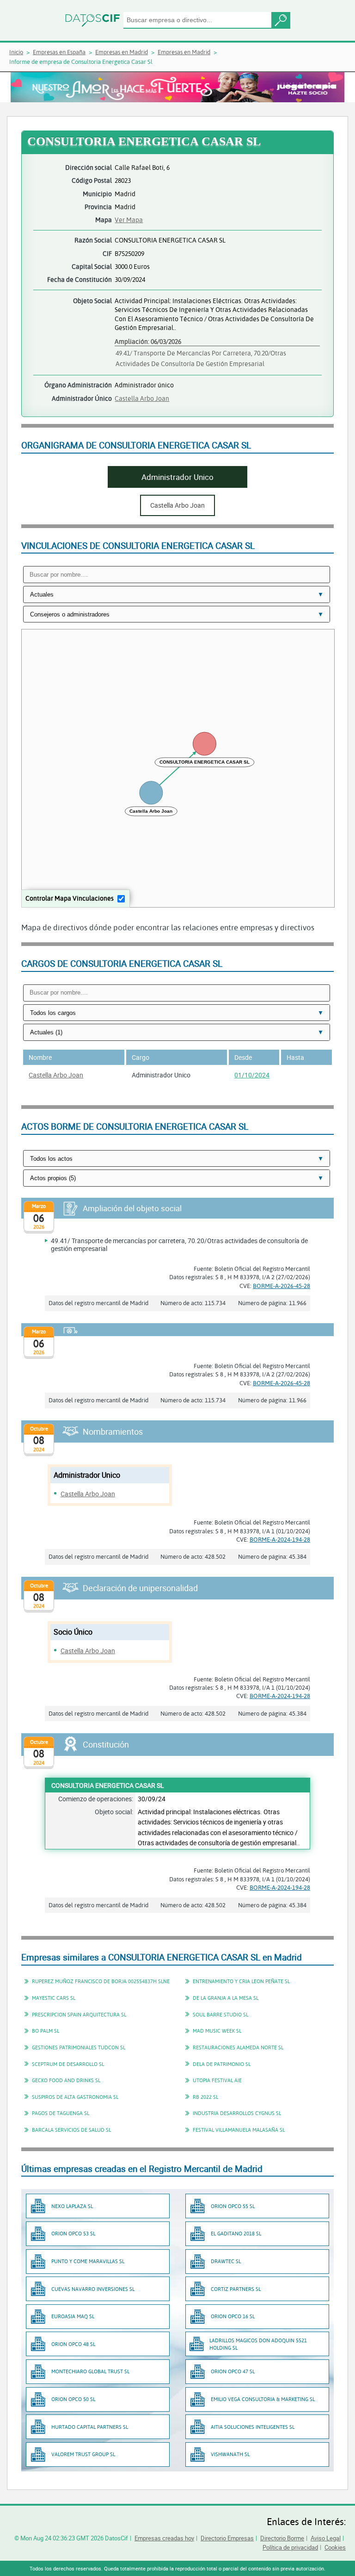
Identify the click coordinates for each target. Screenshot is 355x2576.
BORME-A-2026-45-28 (282, 1286)
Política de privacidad (290, 2547)
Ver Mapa (129, 220)
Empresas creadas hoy (164, 2538)
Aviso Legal (326, 2538)
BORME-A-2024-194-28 (280, 1539)
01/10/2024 (252, 1075)
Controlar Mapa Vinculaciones (70, 898)
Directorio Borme (282, 2538)
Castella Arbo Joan (142, 398)
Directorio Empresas (227, 2538)
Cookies (335, 2547)
